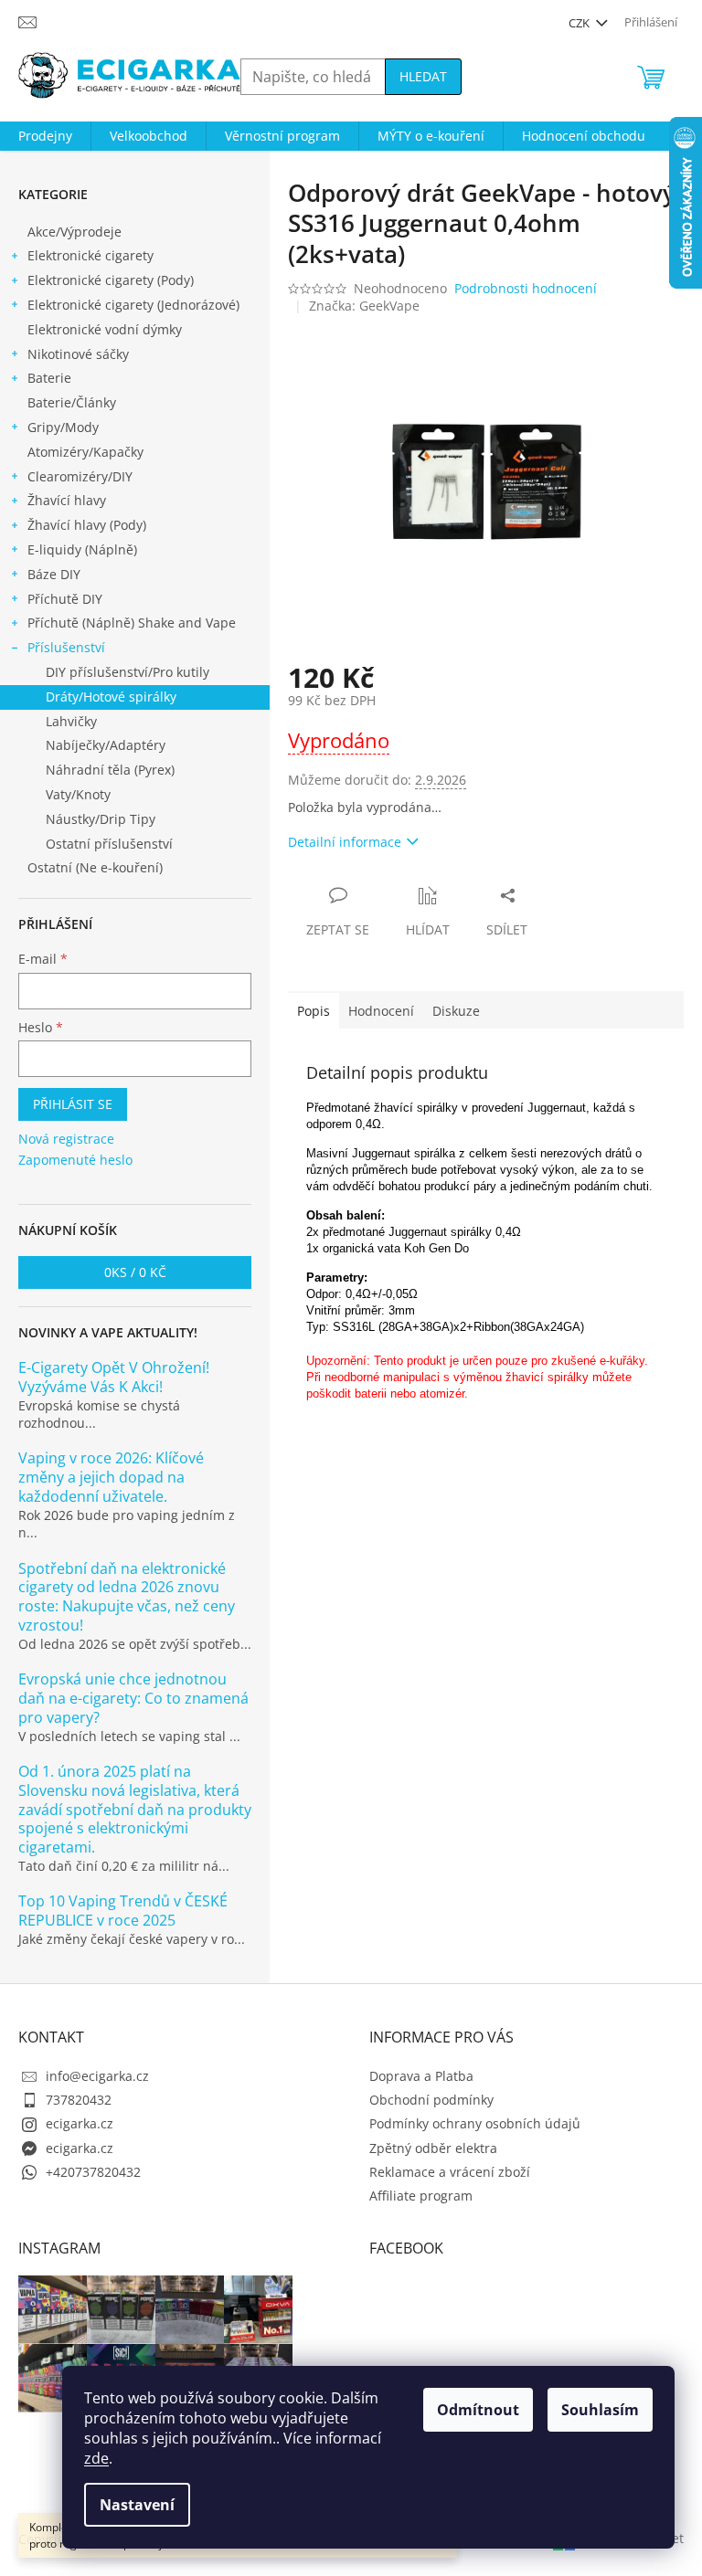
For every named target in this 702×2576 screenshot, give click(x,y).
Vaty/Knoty (78, 794)
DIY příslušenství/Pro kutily (128, 672)
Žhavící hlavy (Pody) (87, 525)
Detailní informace (345, 842)
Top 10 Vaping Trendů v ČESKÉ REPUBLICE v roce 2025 (123, 1911)
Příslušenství (66, 647)
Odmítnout (478, 2410)
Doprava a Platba (421, 2076)
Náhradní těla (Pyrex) (110, 770)
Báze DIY (54, 574)
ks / (135, 1272)
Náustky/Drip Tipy (101, 819)
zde (96, 2458)
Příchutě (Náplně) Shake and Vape (132, 623)
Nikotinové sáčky (78, 354)
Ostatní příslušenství (109, 844)
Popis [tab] (314, 1011)
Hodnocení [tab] (381, 1011)
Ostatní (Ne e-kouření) (95, 867)
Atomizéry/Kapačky (85, 452)
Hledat (423, 76)
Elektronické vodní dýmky (105, 329)
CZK (580, 23)
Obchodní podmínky (431, 2100)
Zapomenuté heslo (75, 1160)
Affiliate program (421, 2196)
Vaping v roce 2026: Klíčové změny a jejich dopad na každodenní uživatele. (111, 1477)
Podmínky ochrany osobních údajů (475, 2123)
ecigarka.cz (80, 2123)
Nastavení (137, 2505)
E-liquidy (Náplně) (82, 549)
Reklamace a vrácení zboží (450, 2172)
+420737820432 (93, 2172)
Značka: (364, 306)
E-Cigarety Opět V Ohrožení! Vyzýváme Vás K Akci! (114, 1378)
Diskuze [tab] (456, 1011)
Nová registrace (66, 1139)
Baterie (49, 378)
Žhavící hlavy (67, 500)
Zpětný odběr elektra (433, 2148)
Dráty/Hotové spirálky (111, 697)
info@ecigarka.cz (97, 2076)
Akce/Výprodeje (74, 232)
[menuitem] (45, 136)
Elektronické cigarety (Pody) (111, 280)
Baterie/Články (72, 402)
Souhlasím (600, 2410)
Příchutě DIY (65, 599)
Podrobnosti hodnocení (526, 288)
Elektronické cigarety (90, 255)
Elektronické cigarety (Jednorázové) (133, 305)
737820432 (79, 2100)
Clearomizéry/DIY (80, 476)
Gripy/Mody (63, 427)
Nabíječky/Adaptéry (106, 745)
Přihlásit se (73, 1104)
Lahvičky (71, 721)
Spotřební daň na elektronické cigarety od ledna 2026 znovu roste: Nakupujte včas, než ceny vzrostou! (127, 1597)
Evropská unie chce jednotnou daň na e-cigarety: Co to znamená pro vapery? (133, 1698)
